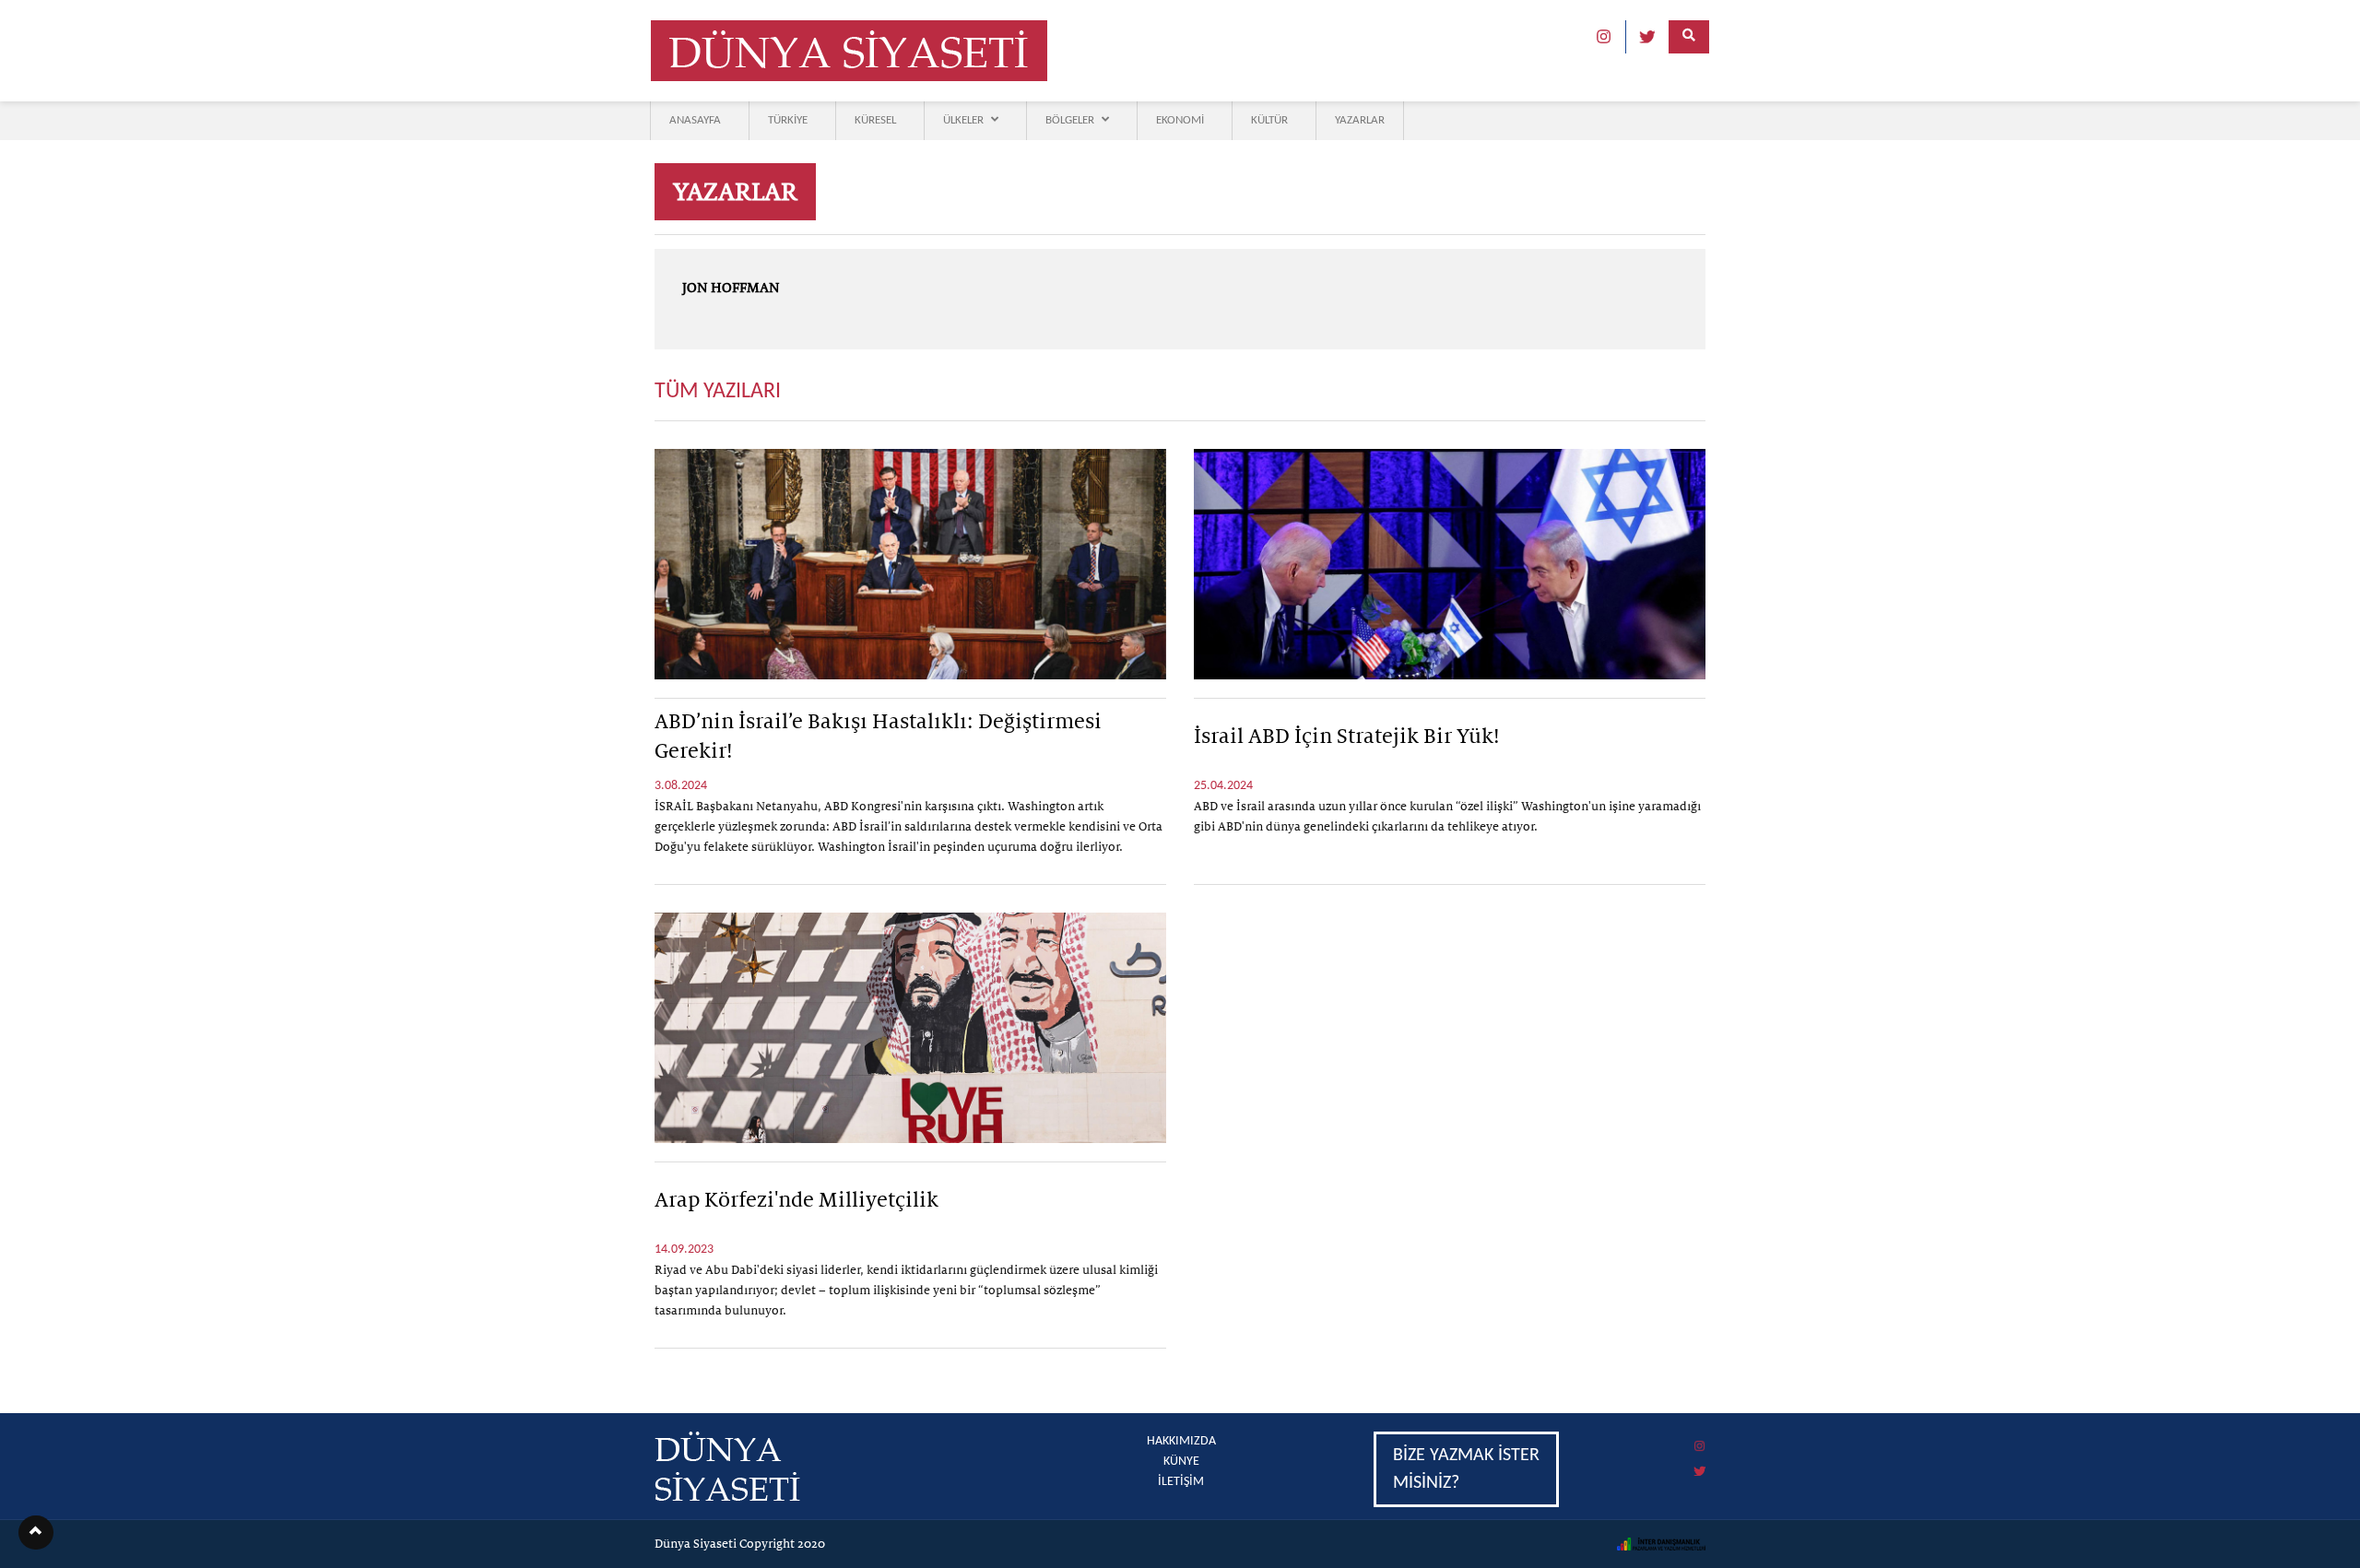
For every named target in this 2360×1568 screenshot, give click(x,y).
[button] (36, 1533)
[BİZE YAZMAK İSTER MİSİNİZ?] (1540, 1434)
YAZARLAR (1360, 120)
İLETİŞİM (1181, 1482)
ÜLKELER (963, 120)
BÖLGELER (1070, 120)
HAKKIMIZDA (1181, 1441)
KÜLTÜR (1269, 120)
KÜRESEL (875, 120)
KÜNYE (1181, 1462)
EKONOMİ (1180, 120)
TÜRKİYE (788, 120)
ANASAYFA (695, 120)
